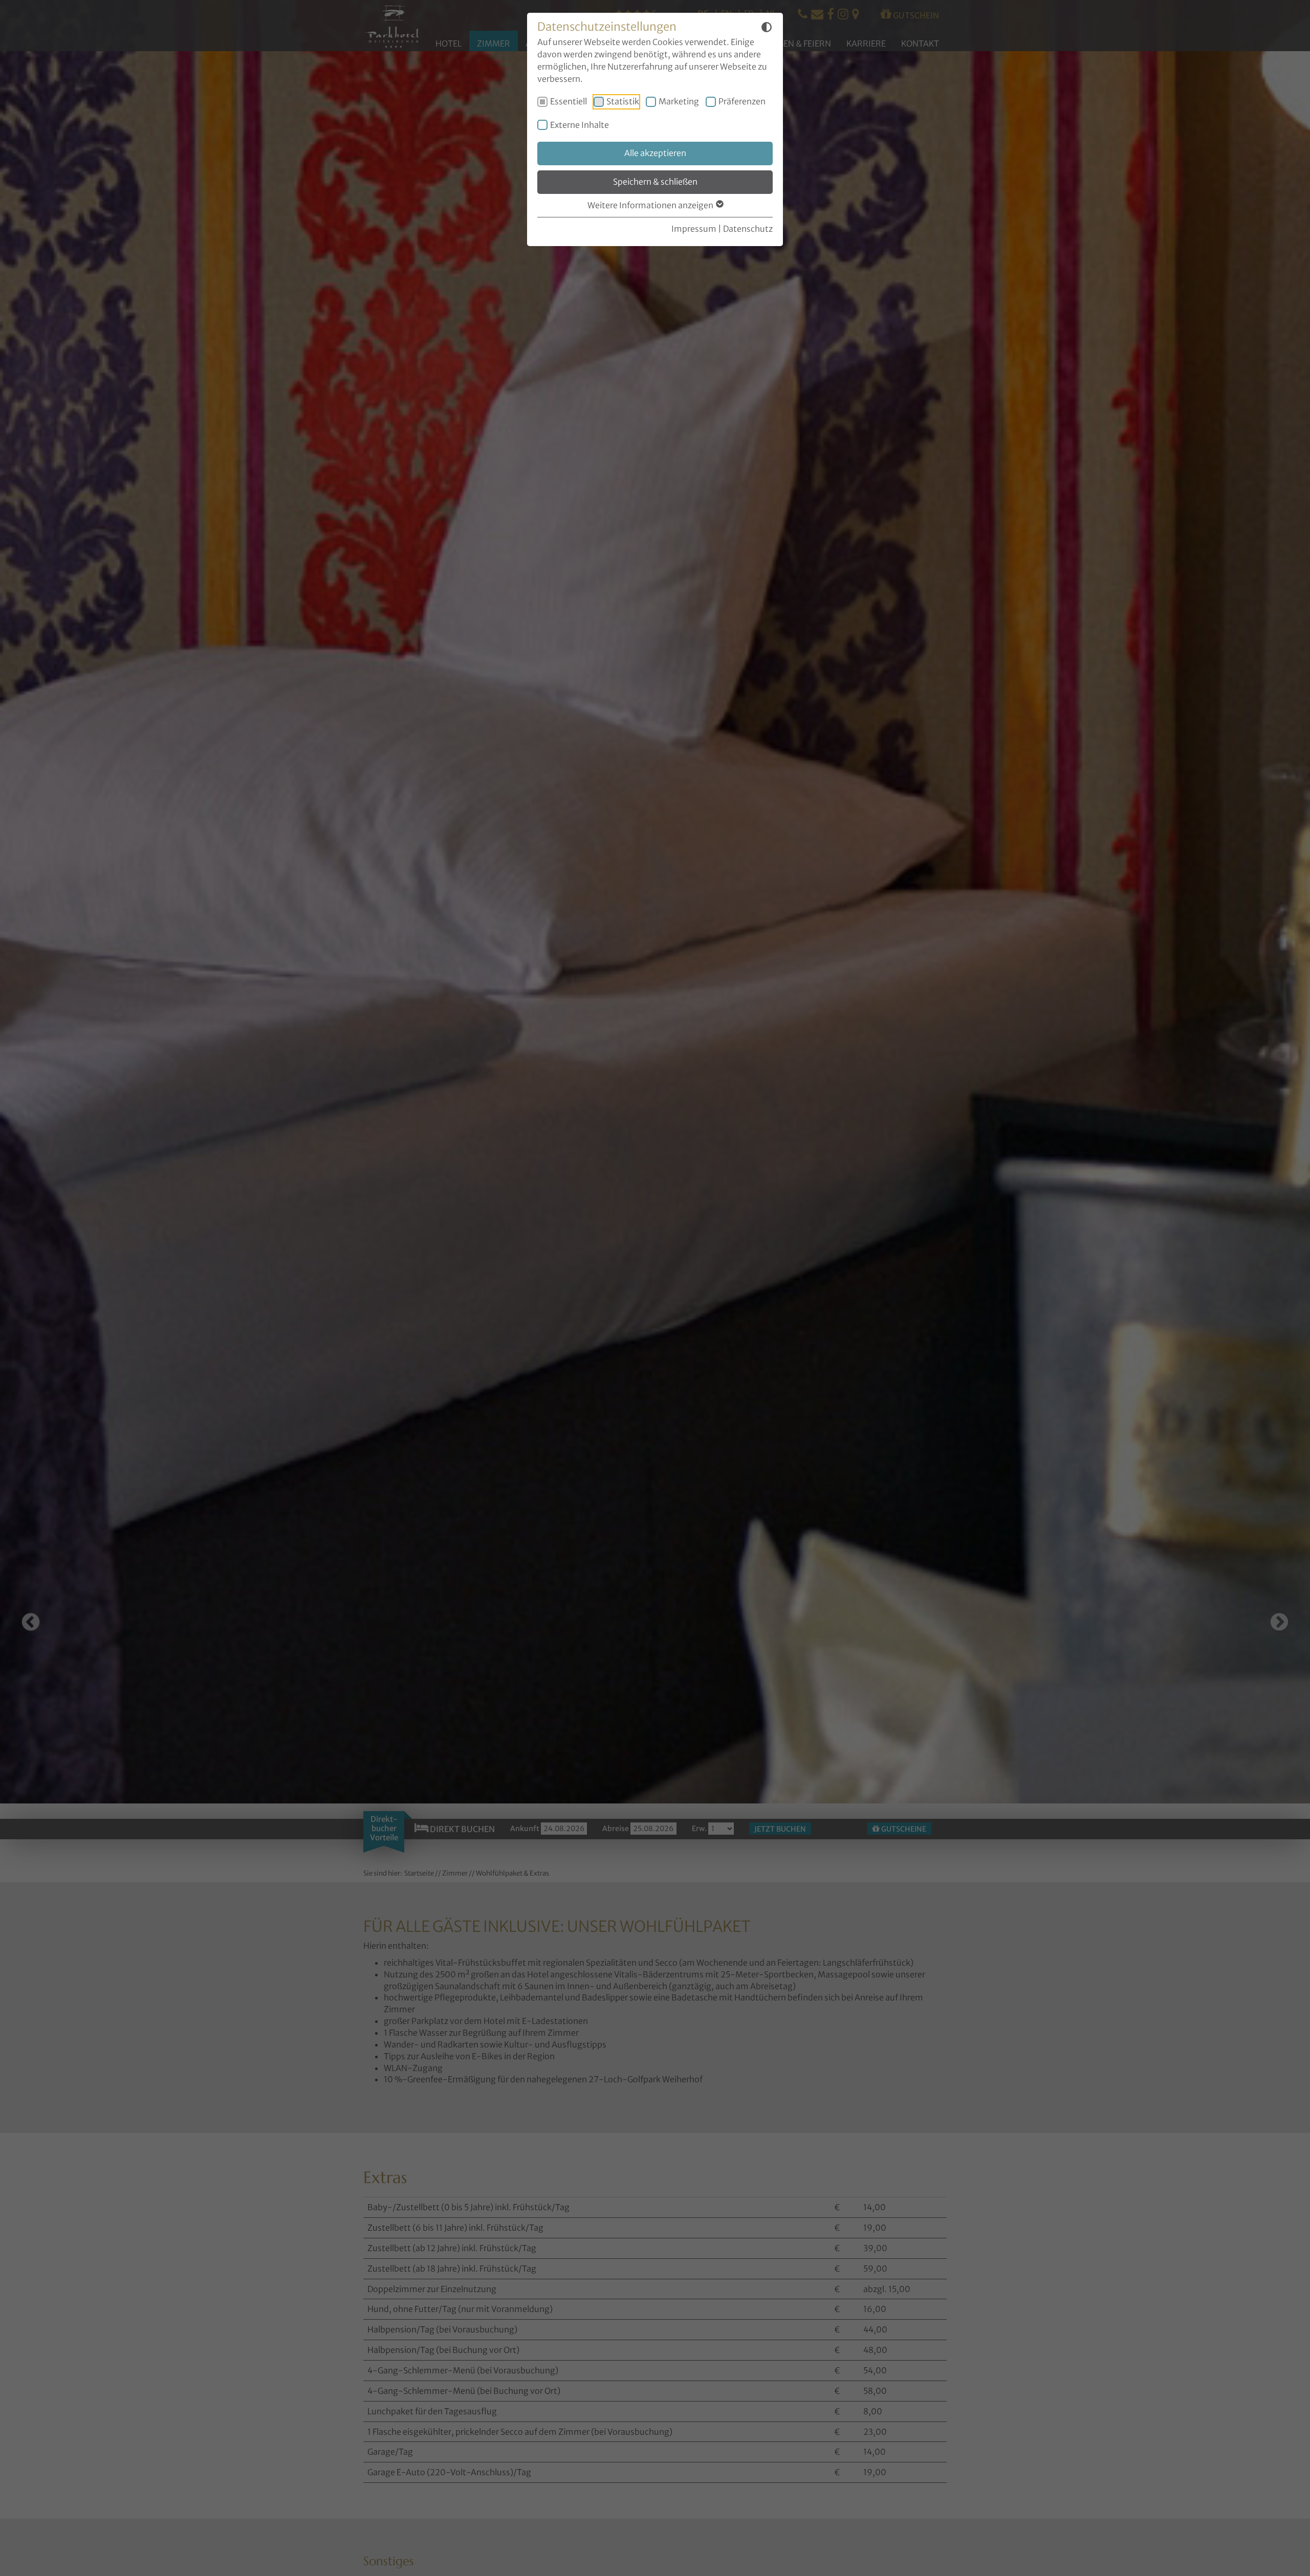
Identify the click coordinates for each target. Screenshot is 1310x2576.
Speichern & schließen (655, 182)
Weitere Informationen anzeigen (651, 205)
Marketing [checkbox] (679, 101)
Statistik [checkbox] (623, 101)
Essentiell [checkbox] (569, 101)
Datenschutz (748, 229)
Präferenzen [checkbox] (742, 101)
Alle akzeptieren (655, 153)
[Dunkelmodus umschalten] (767, 29)
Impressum (694, 229)
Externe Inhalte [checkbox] (580, 125)
